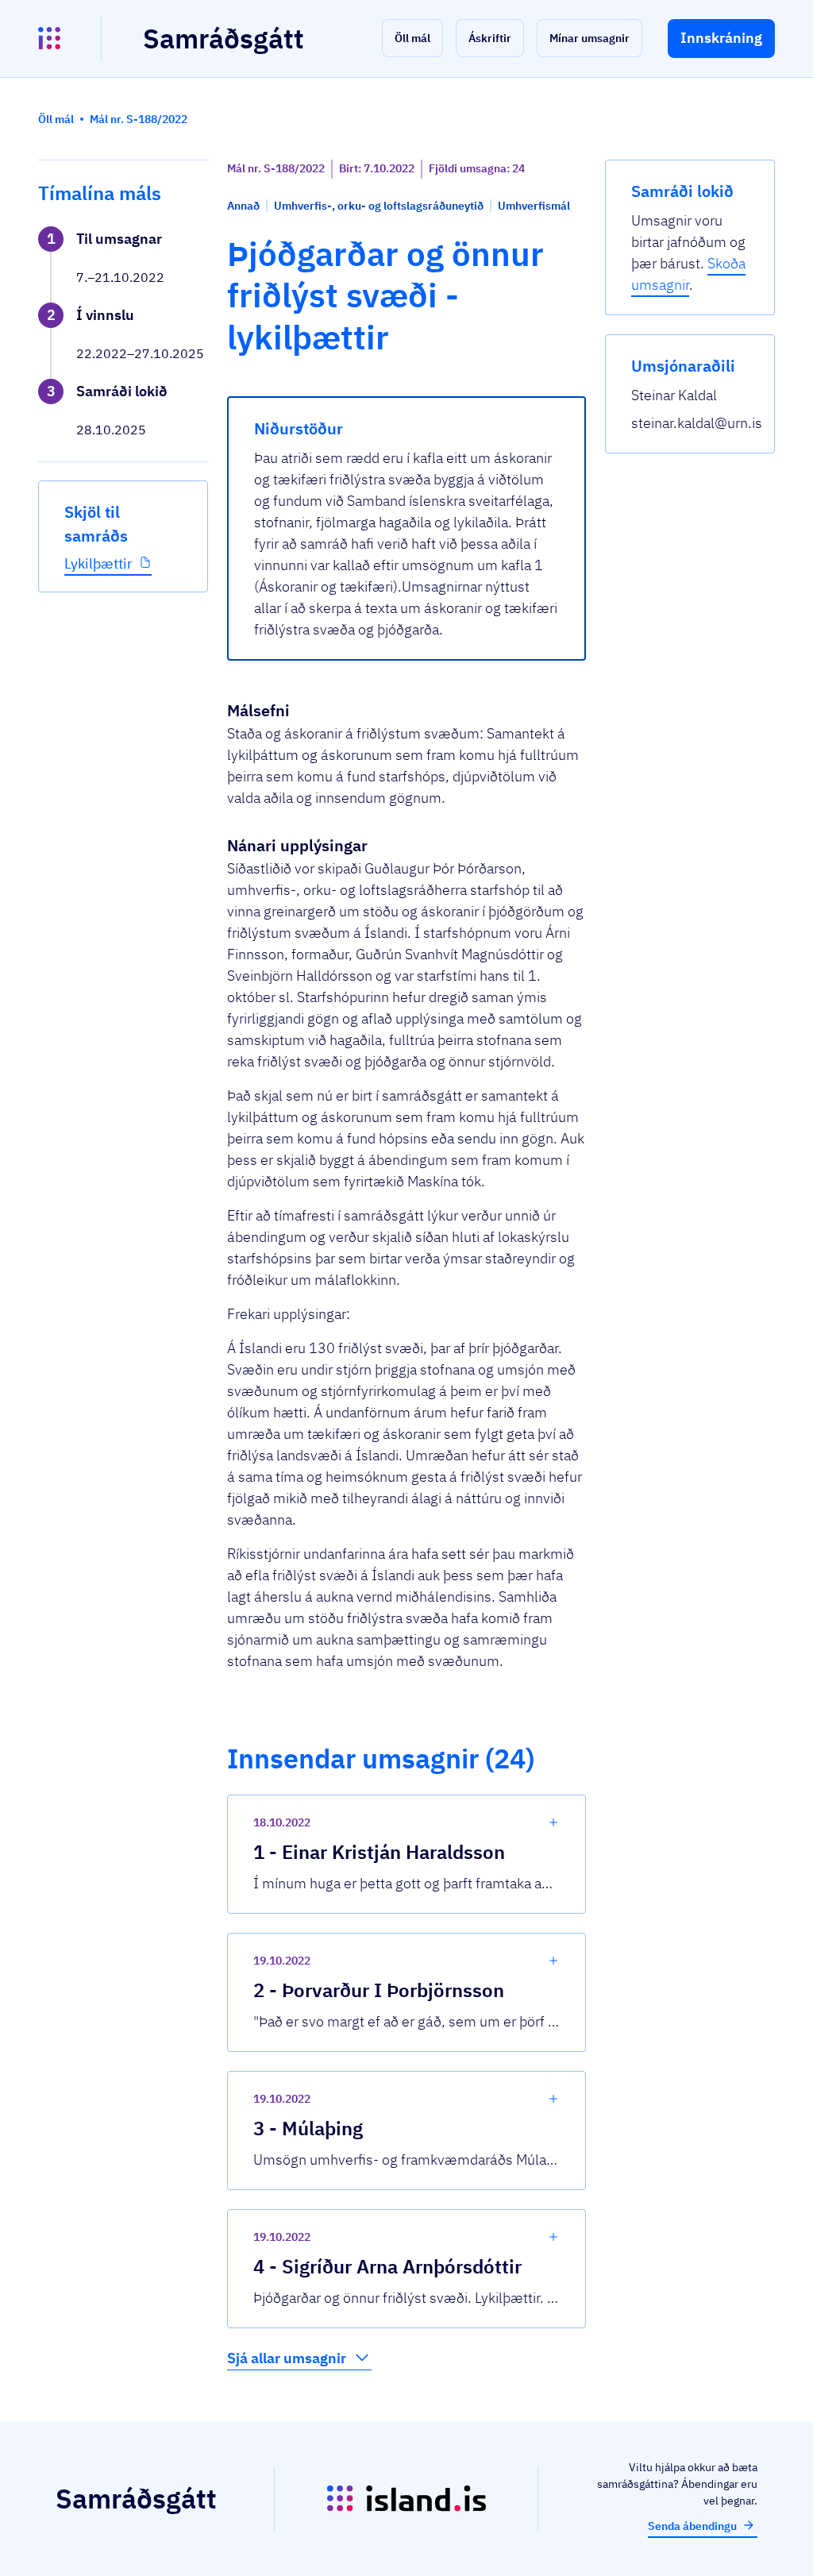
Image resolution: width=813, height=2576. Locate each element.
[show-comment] (553, 1822)
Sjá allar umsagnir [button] (287, 2358)
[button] (412, 38)
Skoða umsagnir (688, 274)
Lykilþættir (98, 563)
